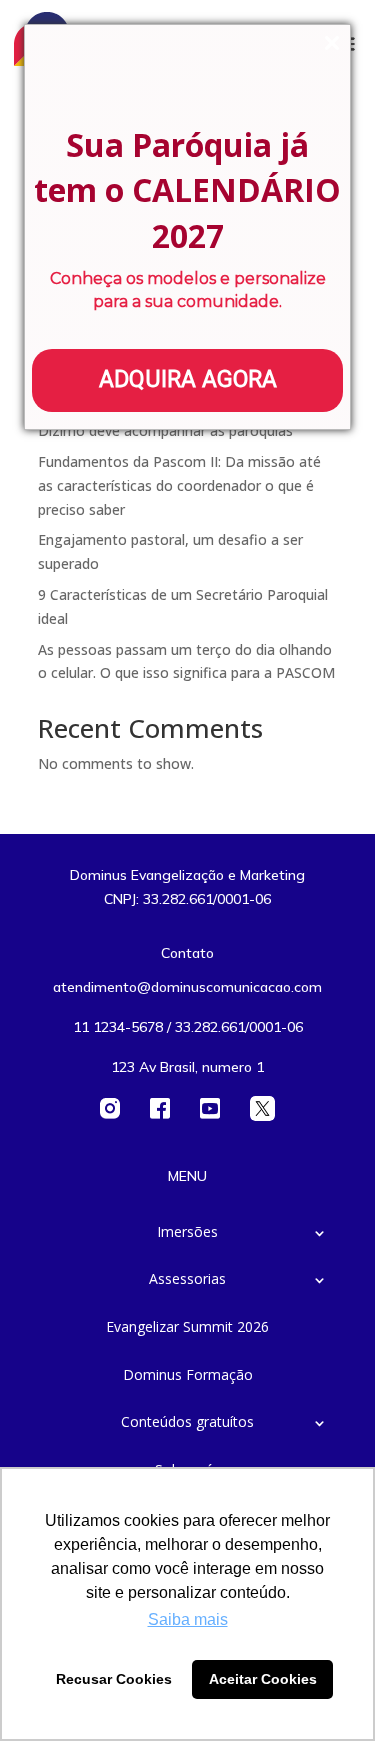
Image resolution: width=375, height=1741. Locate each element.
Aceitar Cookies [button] (263, 1679)
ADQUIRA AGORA (188, 379)
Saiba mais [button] (188, 1619)
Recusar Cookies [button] (114, 1679)
